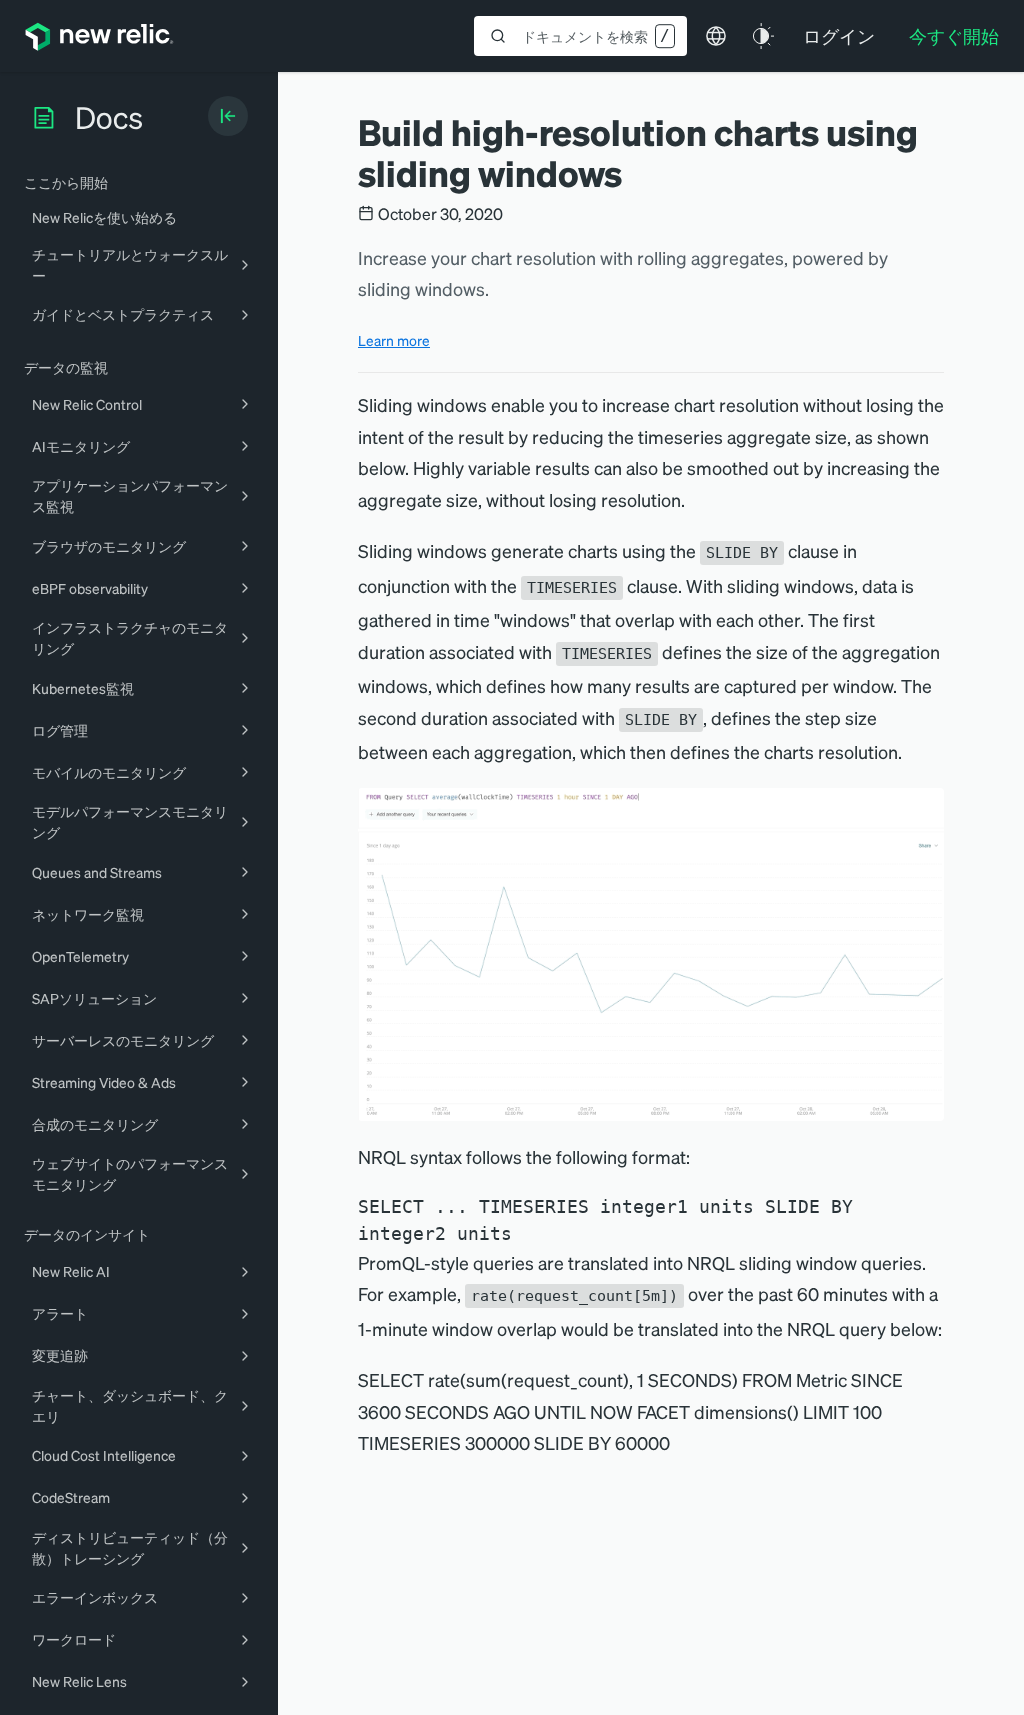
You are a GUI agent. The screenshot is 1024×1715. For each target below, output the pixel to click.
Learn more (394, 340)
